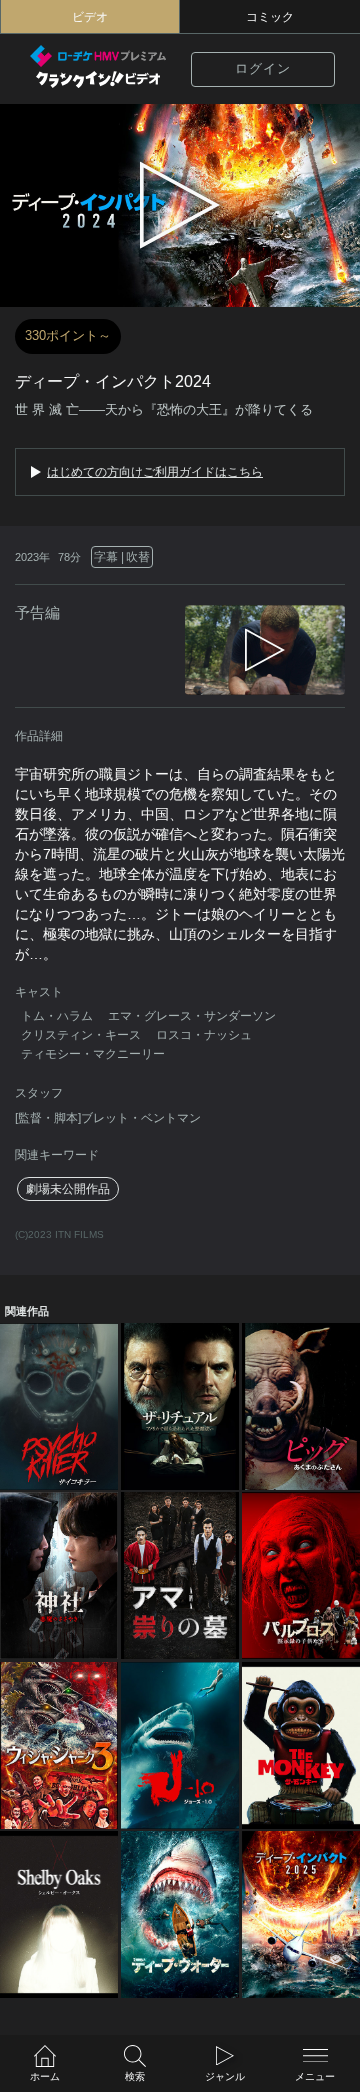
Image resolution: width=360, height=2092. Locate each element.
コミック (270, 17)
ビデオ (90, 17)
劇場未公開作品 (68, 1189)
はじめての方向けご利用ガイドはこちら (155, 472)
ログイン (263, 68)
